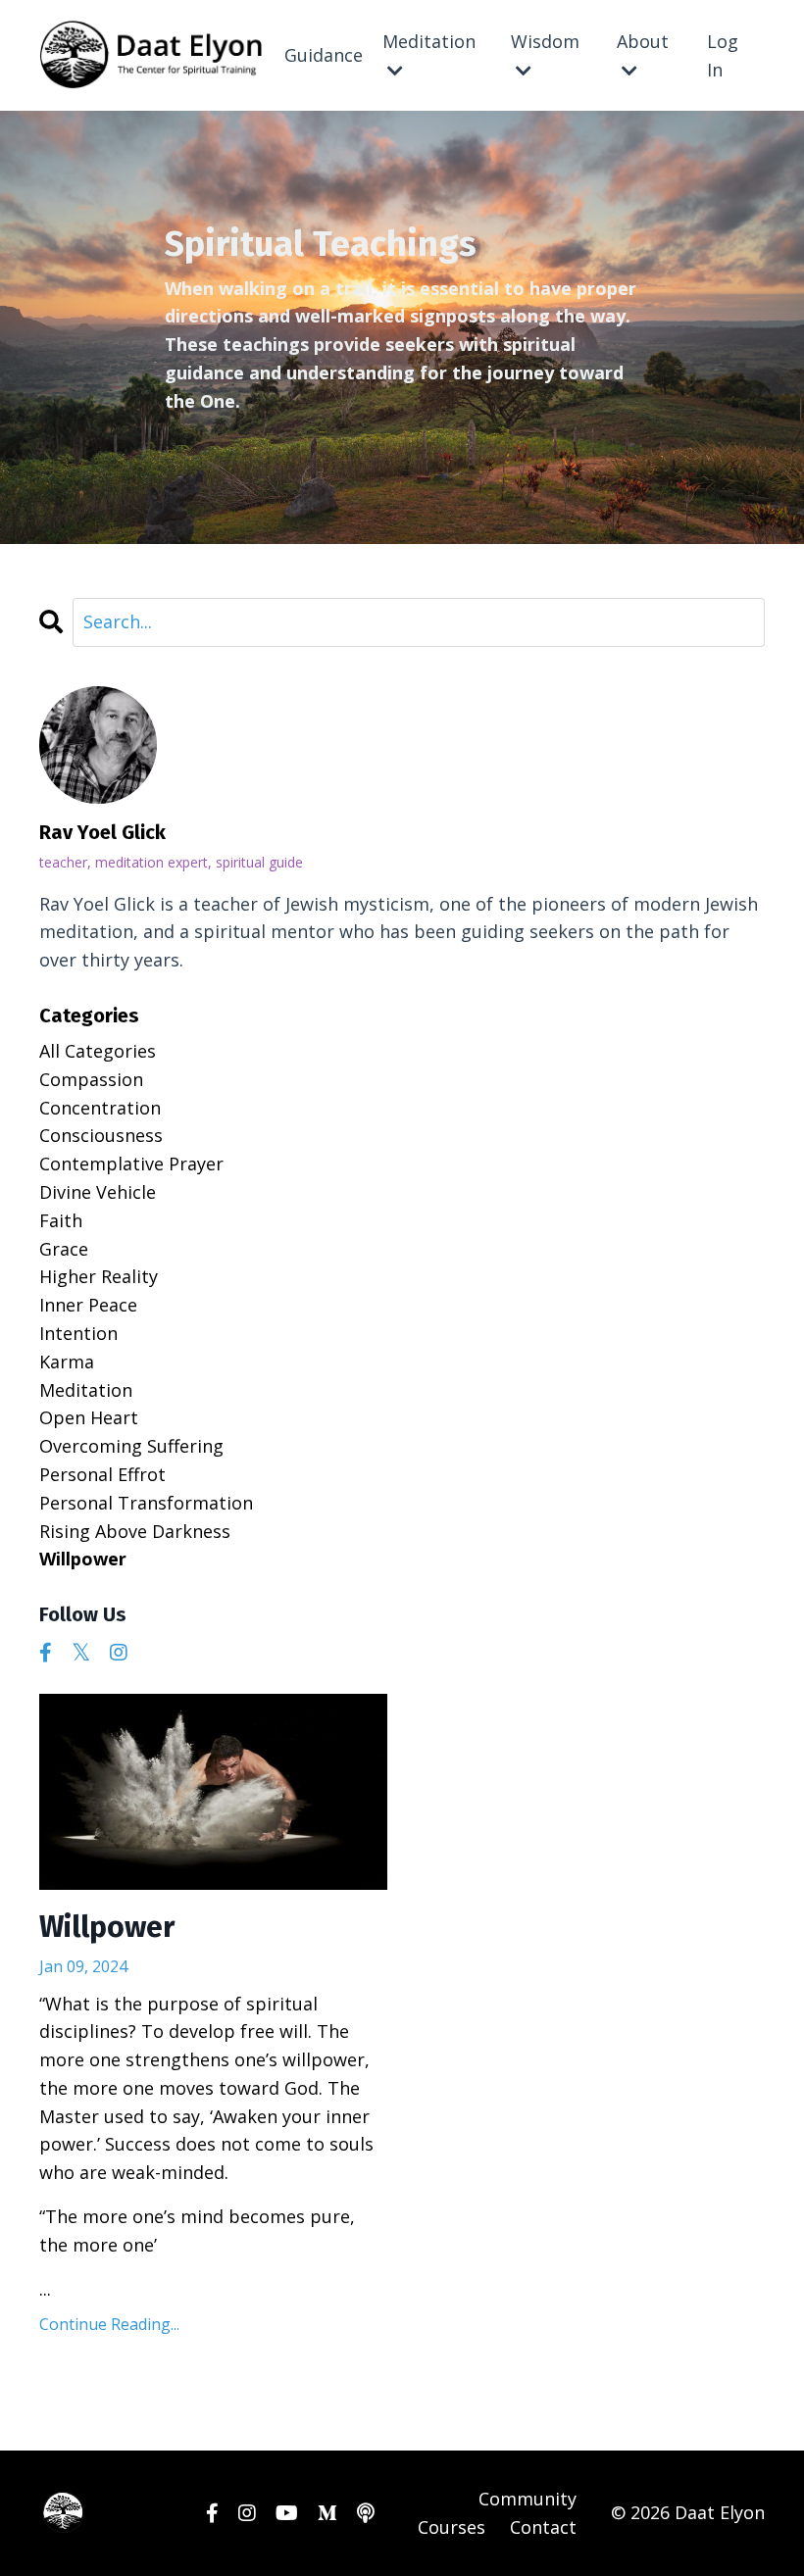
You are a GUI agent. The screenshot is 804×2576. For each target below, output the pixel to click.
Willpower (107, 1927)
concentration (100, 1108)
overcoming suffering (131, 1446)
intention (78, 1333)
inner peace (88, 1305)
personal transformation (146, 1503)
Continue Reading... (109, 2324)
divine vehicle (98, 1192)
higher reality (99, 1276)
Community (528, 2499)
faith (61, 1220)
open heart (89, 1417)
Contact (543, 2527)
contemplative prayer (131, 1164)
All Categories (98, 1051)
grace (64, 1249)
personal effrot (102, 1474)
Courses (452, 2527)
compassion (91, 1079)
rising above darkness (135, 1531)
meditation (86, 1390)
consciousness (101, 1135)
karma (67, 1362)
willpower (83, 1559)
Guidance (324, 55)
